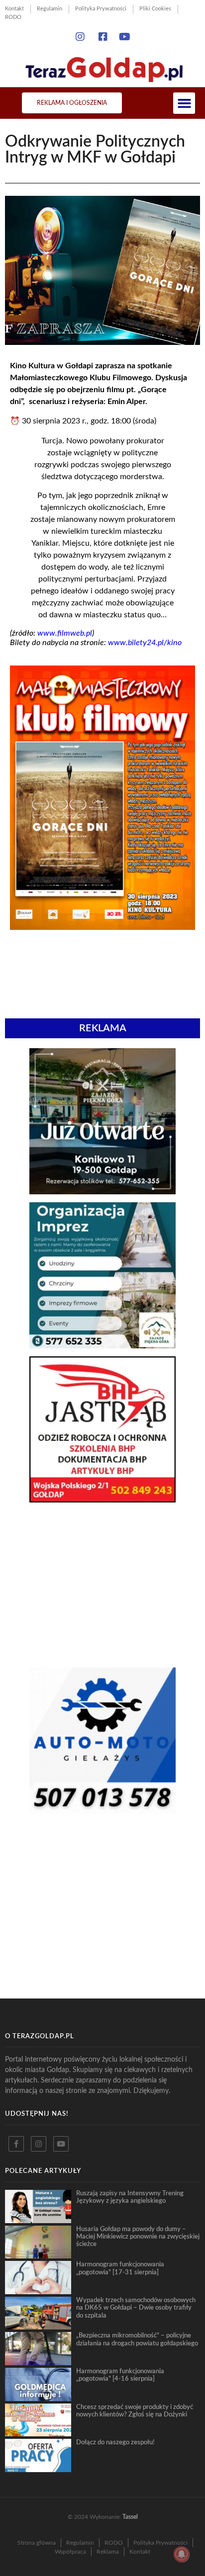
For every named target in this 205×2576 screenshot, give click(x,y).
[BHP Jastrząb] (102, 1499)
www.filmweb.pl (65, 633)
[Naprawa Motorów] (102, 1811)
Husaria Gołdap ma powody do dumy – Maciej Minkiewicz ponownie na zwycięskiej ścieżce (138, 2237)
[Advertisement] (102, 1585)
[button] (184, 103)
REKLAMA (103, 1028)
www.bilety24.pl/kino (145, 643)
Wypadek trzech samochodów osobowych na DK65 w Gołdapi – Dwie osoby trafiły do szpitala (136, 2308)
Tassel (130, 2517)
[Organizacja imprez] (102, 1345)
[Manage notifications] (182, 2554)
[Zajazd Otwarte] (102, 1191)
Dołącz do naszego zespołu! (115, 2442)
